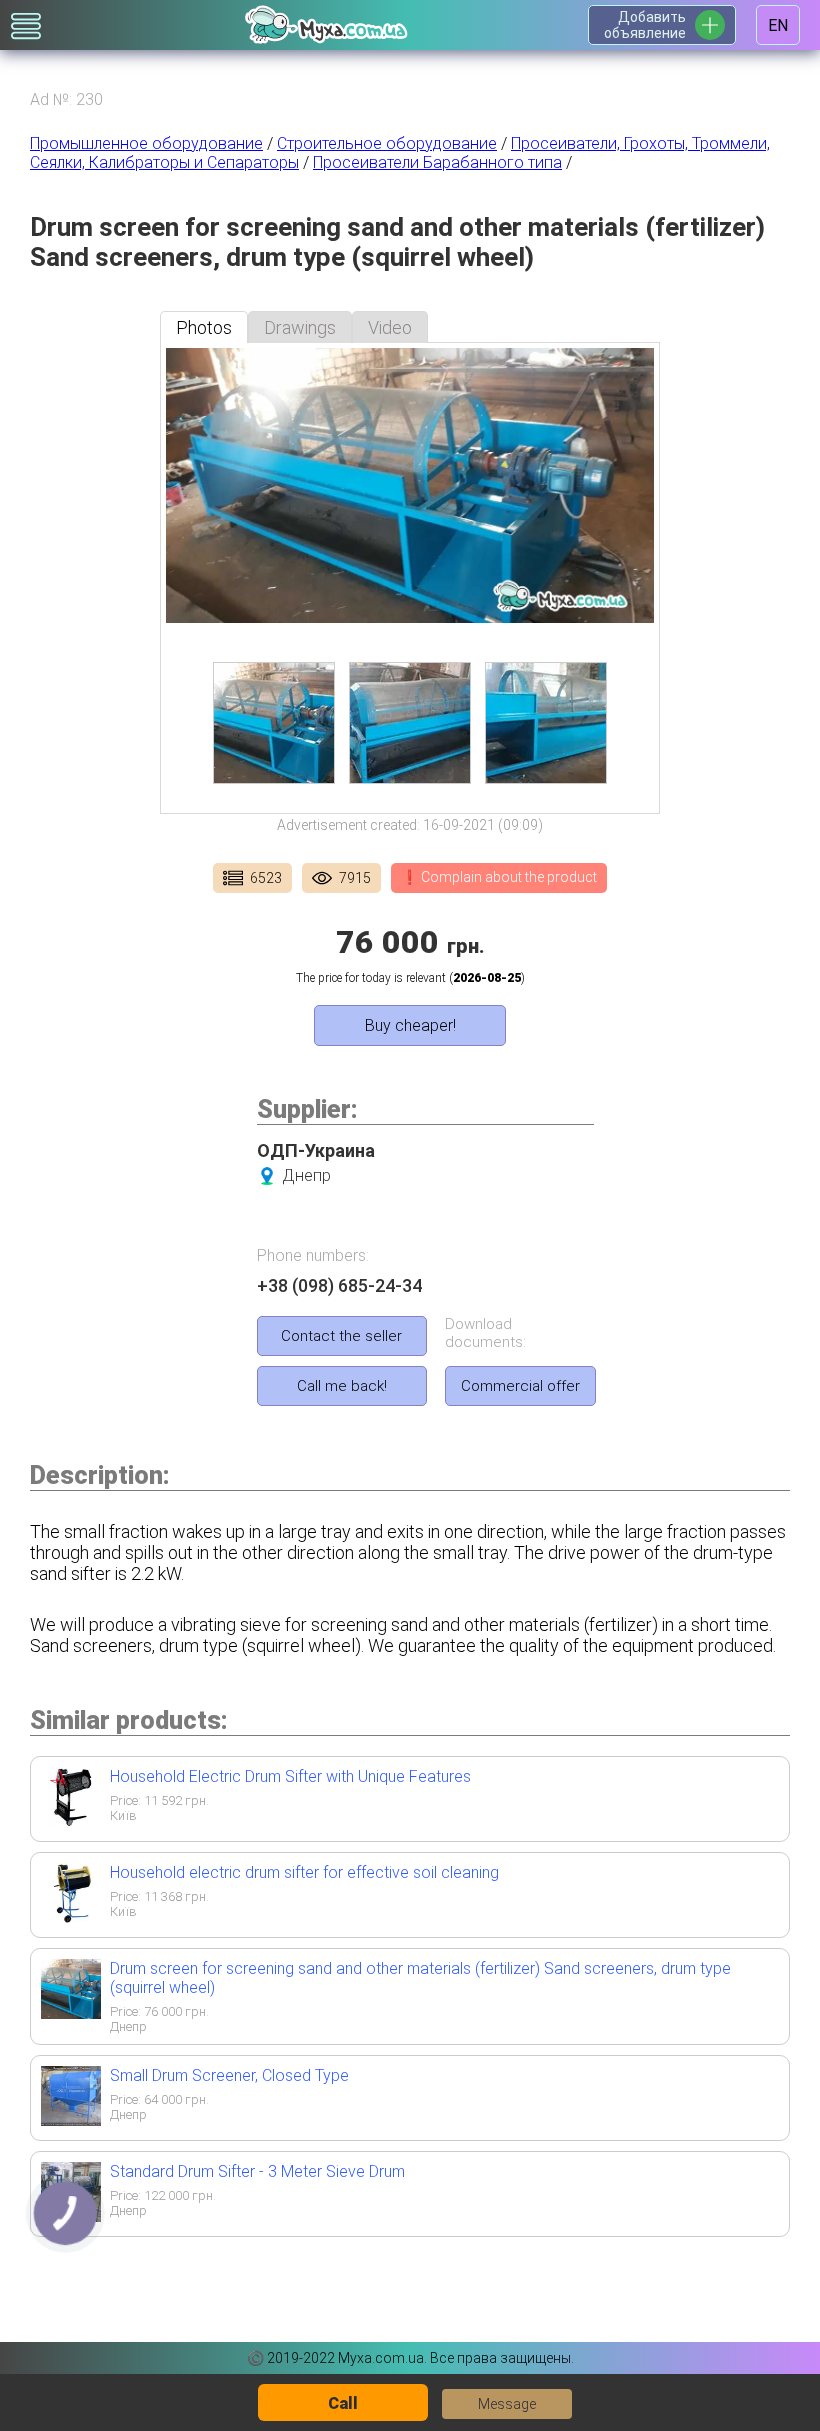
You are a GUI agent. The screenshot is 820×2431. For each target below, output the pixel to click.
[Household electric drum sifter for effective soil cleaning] (71, 1916)
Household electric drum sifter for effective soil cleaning (304, 1872)
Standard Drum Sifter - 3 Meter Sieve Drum (257, 2171)
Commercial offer (520, 1386)
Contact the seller (341, 1336)
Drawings (300, 327)
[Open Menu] (26, 26)
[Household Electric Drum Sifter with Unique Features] (71, 1820)
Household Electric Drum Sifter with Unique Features (290, 1776)
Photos (204, 327)
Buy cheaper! (410, 1025)
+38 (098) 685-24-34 (339, 1285)
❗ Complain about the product (499, 877)
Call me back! (342, 1386)
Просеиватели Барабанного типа (437, 162)
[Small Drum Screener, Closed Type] (71, 2119)
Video (390, 327)
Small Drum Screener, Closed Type (229, 2075)
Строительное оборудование (387, 143)
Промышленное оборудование (146, 143)
